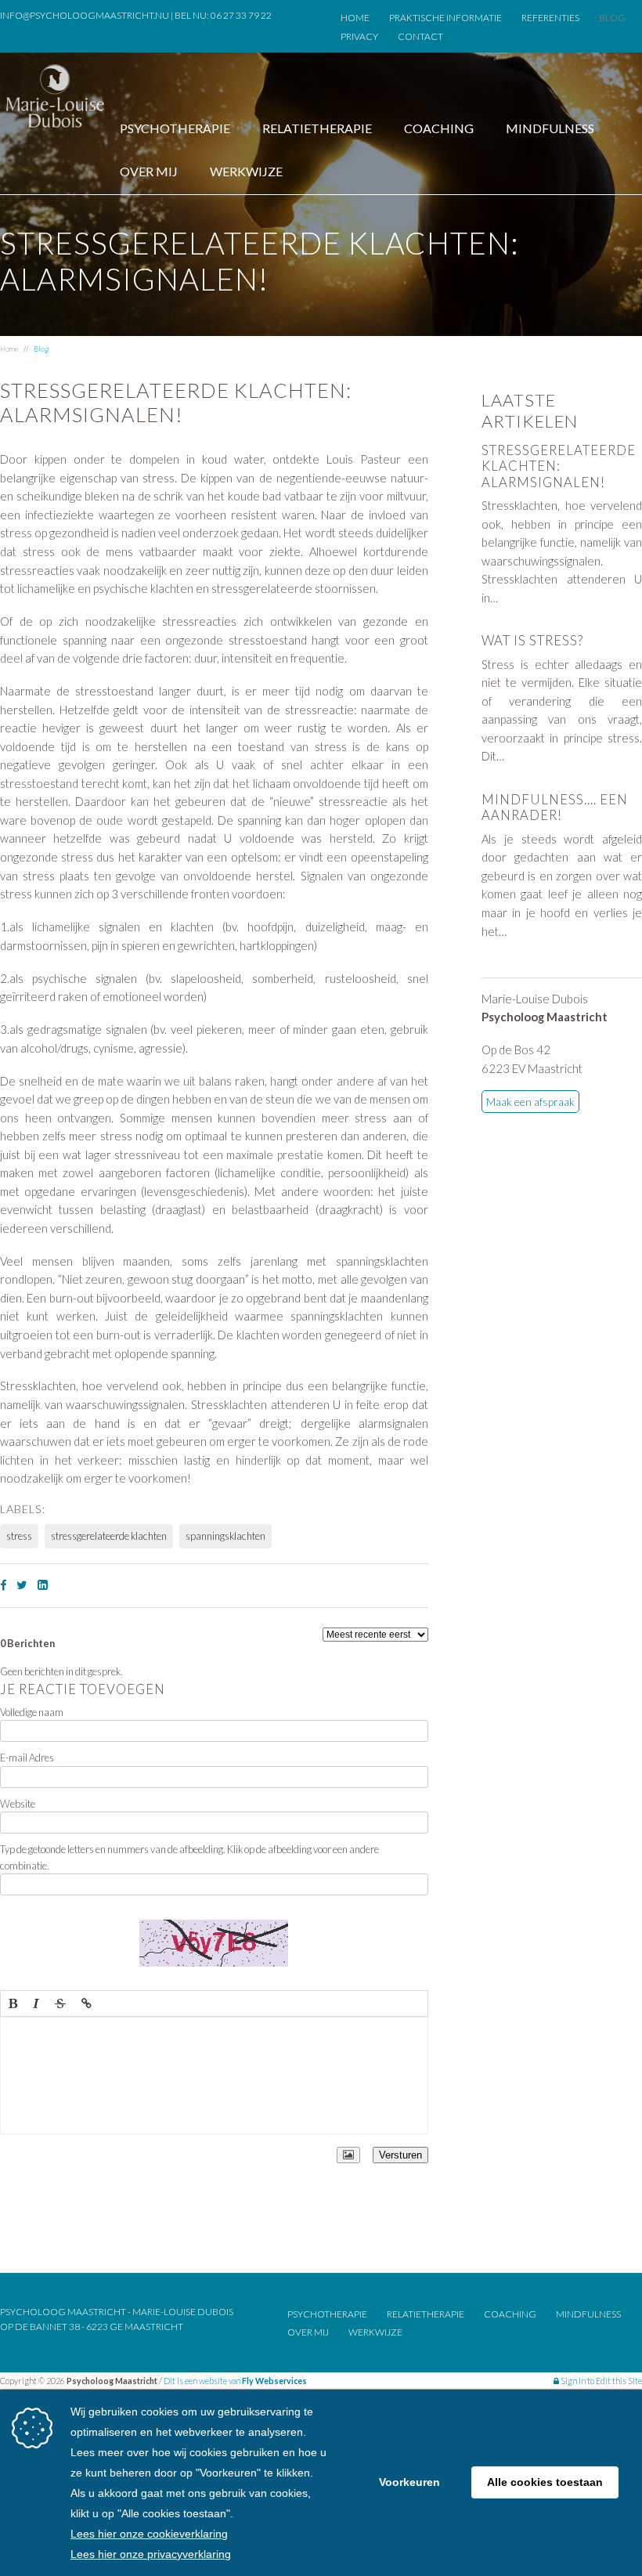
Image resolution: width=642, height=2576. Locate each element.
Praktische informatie (445, 18)
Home (355, 18)
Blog (612, 18)
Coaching (439, 128)
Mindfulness (550, 128)
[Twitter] (22, 1584)
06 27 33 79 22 (241, 15)
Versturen (400, 2155)
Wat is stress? (532, 641)
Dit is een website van (235, 2381)
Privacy (359, 36)
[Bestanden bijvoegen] (348, 2155)
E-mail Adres (27, 1758)
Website (18, 1804)
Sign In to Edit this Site (601, 2381)
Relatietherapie (317, 128)
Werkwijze (246, 171)
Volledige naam (32, 1712)
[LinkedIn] (43, 1584)
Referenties (550, 18)
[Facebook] (3, 1584)
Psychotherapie (175, 128)
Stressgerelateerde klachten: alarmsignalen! (559, 466)
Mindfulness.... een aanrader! (555, 807)
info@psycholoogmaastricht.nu (85, 15)
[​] (214, 2076)
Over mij (149, 171)
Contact (420, 36)
